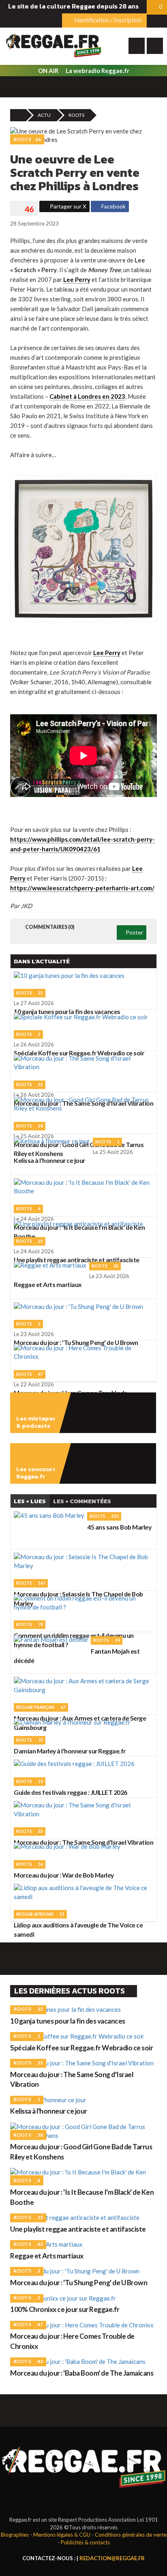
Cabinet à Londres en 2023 (87, 396)
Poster (134, 932)
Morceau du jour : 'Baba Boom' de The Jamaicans (82, 2373)
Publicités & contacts (85, 2542)
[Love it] (24, 209)
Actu (44, 115)
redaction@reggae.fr (112, 2558)
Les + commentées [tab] (82, 1501)
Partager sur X (67, 206)
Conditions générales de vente (131, 2535)
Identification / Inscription (107, 20)
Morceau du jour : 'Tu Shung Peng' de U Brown (79, 2283)
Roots (76, 115)
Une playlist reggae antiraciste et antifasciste (78, 2229)
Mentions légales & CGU (62, 2535)
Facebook (113, 206)
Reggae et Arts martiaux (47, 2256)
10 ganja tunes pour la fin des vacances (68, 2021)
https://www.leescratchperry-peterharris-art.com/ (82, 888)
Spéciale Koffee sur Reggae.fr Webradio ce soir (81, 2048)
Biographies (15, 2535)
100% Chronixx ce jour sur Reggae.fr (65, 2309)
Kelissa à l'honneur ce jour (49, 2111)
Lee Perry (77, 279)
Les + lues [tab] (30, 1501)
